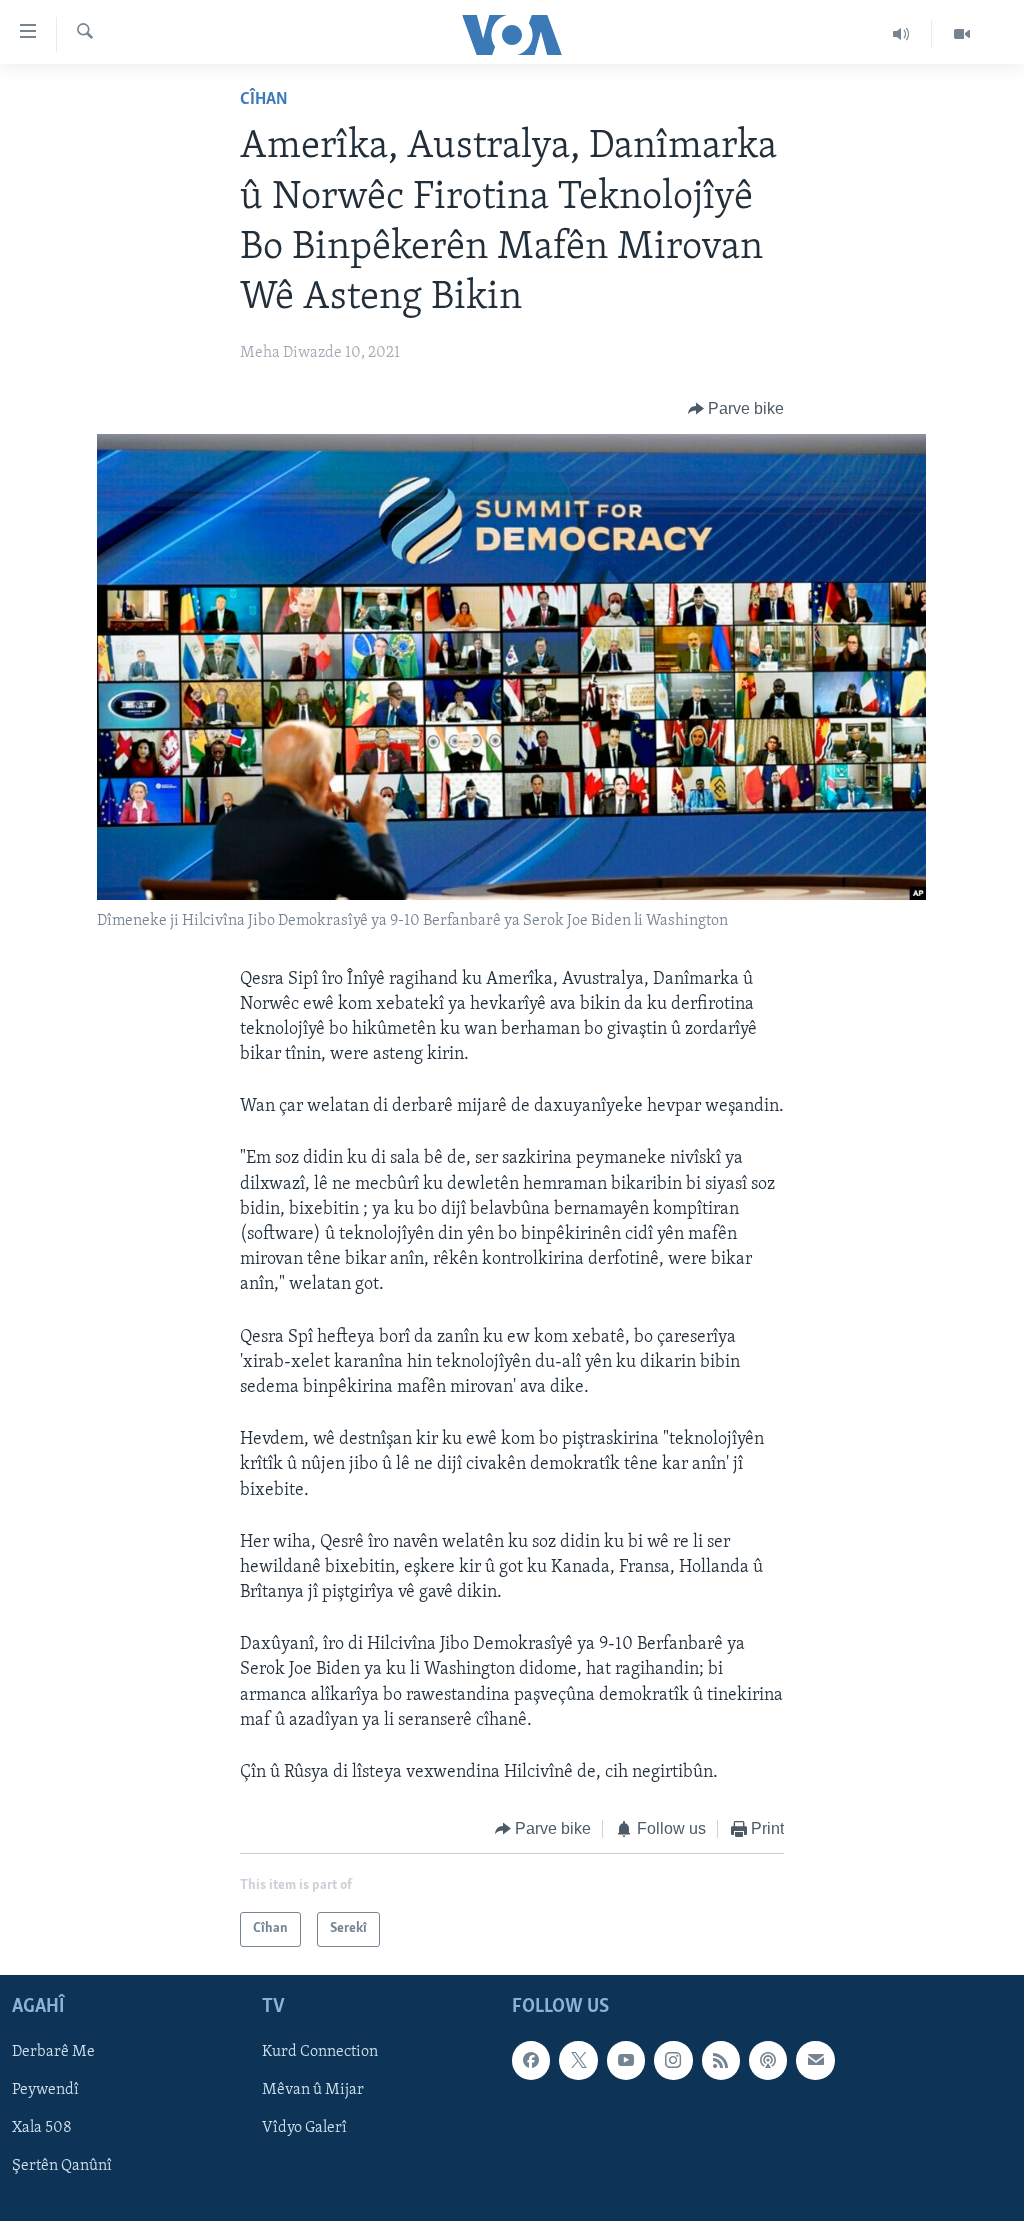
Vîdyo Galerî (304, 2128)
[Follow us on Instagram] (673, 2060)
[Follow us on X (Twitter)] (578, 2060)
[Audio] (901, 34)
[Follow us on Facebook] (531, 2060)
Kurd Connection (320, 2052)
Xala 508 (42, 2128)
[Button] (736, 409)
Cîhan (264, 100)
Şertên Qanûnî (62, 2166)
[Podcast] (768, 2060)
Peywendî (45, 2090)
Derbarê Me (53, 2052)
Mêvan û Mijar (313, 2090)
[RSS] (721, 2060)
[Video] (962, 34)
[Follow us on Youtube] (626, 2060)
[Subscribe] (815, 2060)
